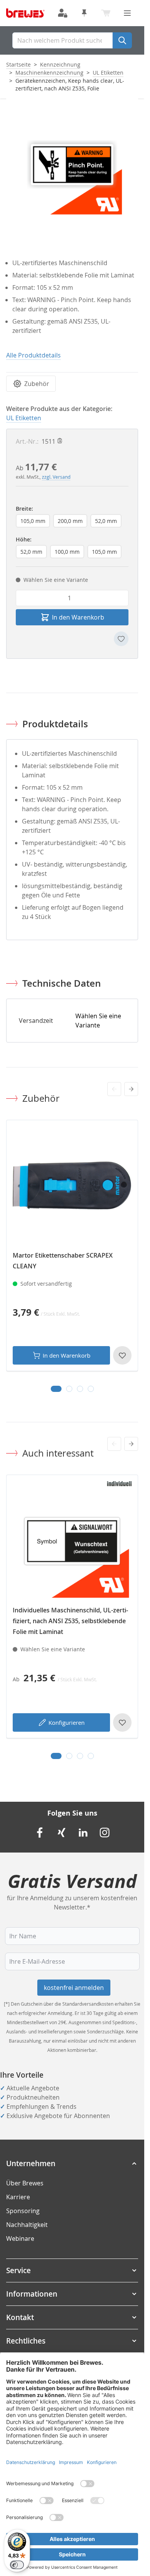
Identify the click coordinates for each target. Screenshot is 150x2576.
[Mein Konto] (63, 13)
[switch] (17, 2565)
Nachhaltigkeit (27, 2225)
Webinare (20, 2239)
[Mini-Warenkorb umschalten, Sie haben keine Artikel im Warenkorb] (106, 13)
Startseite (18, 64)
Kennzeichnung (60, 64)
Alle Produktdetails (33, 355)
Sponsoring (23, 2211)
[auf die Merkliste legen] (121, 639)
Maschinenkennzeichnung (49, 73)
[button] (72, 2163)
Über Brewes (25, 2183)
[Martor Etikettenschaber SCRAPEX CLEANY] (72, 1186)
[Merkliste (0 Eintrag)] (84, 13)
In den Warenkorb (67, 1355)
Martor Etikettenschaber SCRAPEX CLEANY (63, 1261)
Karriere (18, 2197)
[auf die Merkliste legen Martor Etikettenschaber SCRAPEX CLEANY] (122, 1355)
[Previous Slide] (114, 1089)
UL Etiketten (108, 73)
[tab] (56, 1389)
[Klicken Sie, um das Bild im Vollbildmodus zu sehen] (72, 165)
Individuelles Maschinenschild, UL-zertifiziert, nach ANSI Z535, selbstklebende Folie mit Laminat (70, 1621)
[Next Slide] (131, 1089)
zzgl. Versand (56, 477)
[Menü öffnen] (127, 13)
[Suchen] (122, 40)
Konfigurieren (67, 1722)
